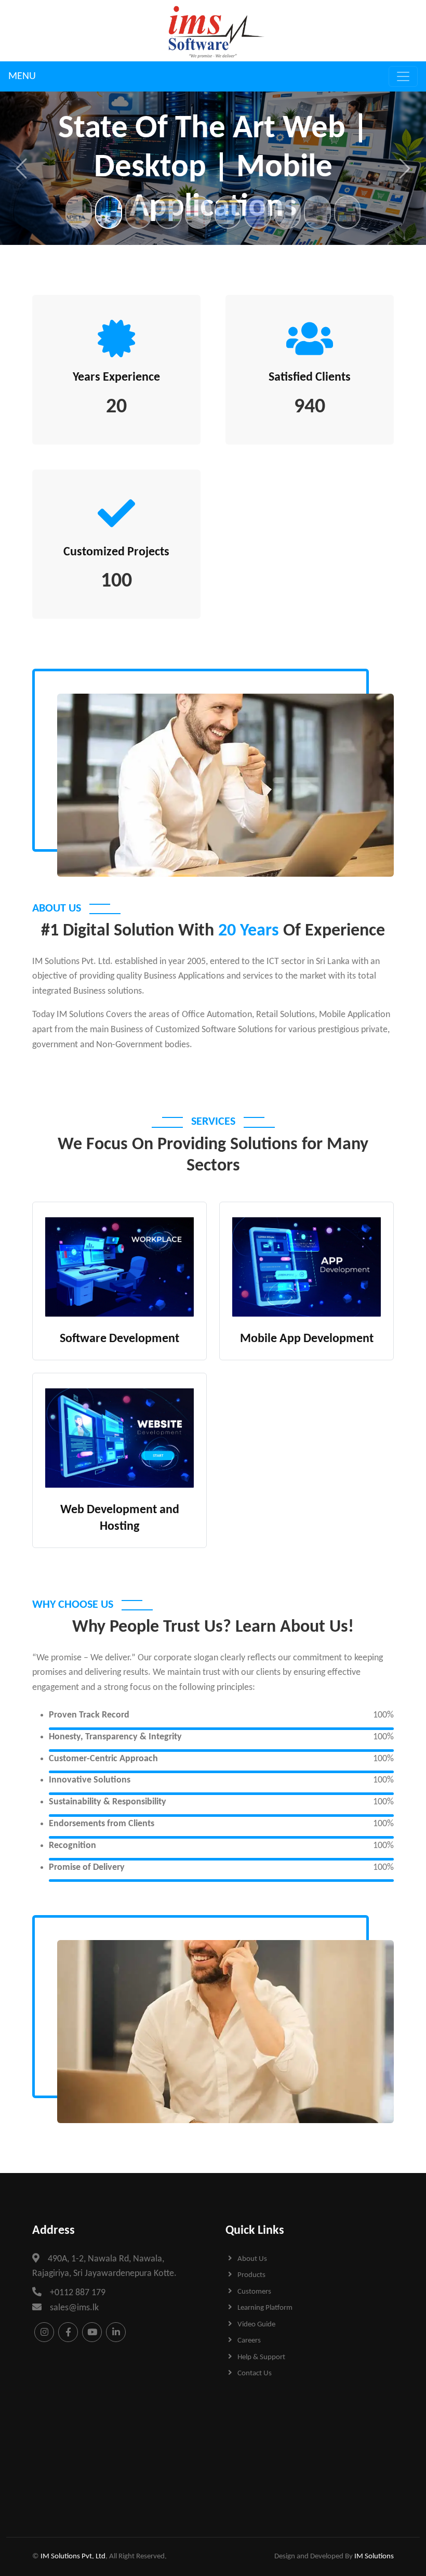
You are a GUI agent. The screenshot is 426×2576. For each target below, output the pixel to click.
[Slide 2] (108, 212)
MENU (22, 76)
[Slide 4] (168, 212)
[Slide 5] (198, 212)
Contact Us (255, 2373)
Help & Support (261, 2357)
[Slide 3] (138, 212)
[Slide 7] (257, 212)
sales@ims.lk (74, 2308)
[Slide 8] (288, 212)
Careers (249, 2341)
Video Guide (256, 2325)
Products (251, 2275)
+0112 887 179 (78, 2293)
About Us (252, 2259)
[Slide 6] (228, 212)
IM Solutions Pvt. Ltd (73, 2557)
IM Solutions (374, 2557)
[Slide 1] (79, 212)
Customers (254, 2292)
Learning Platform (265, 2308)
